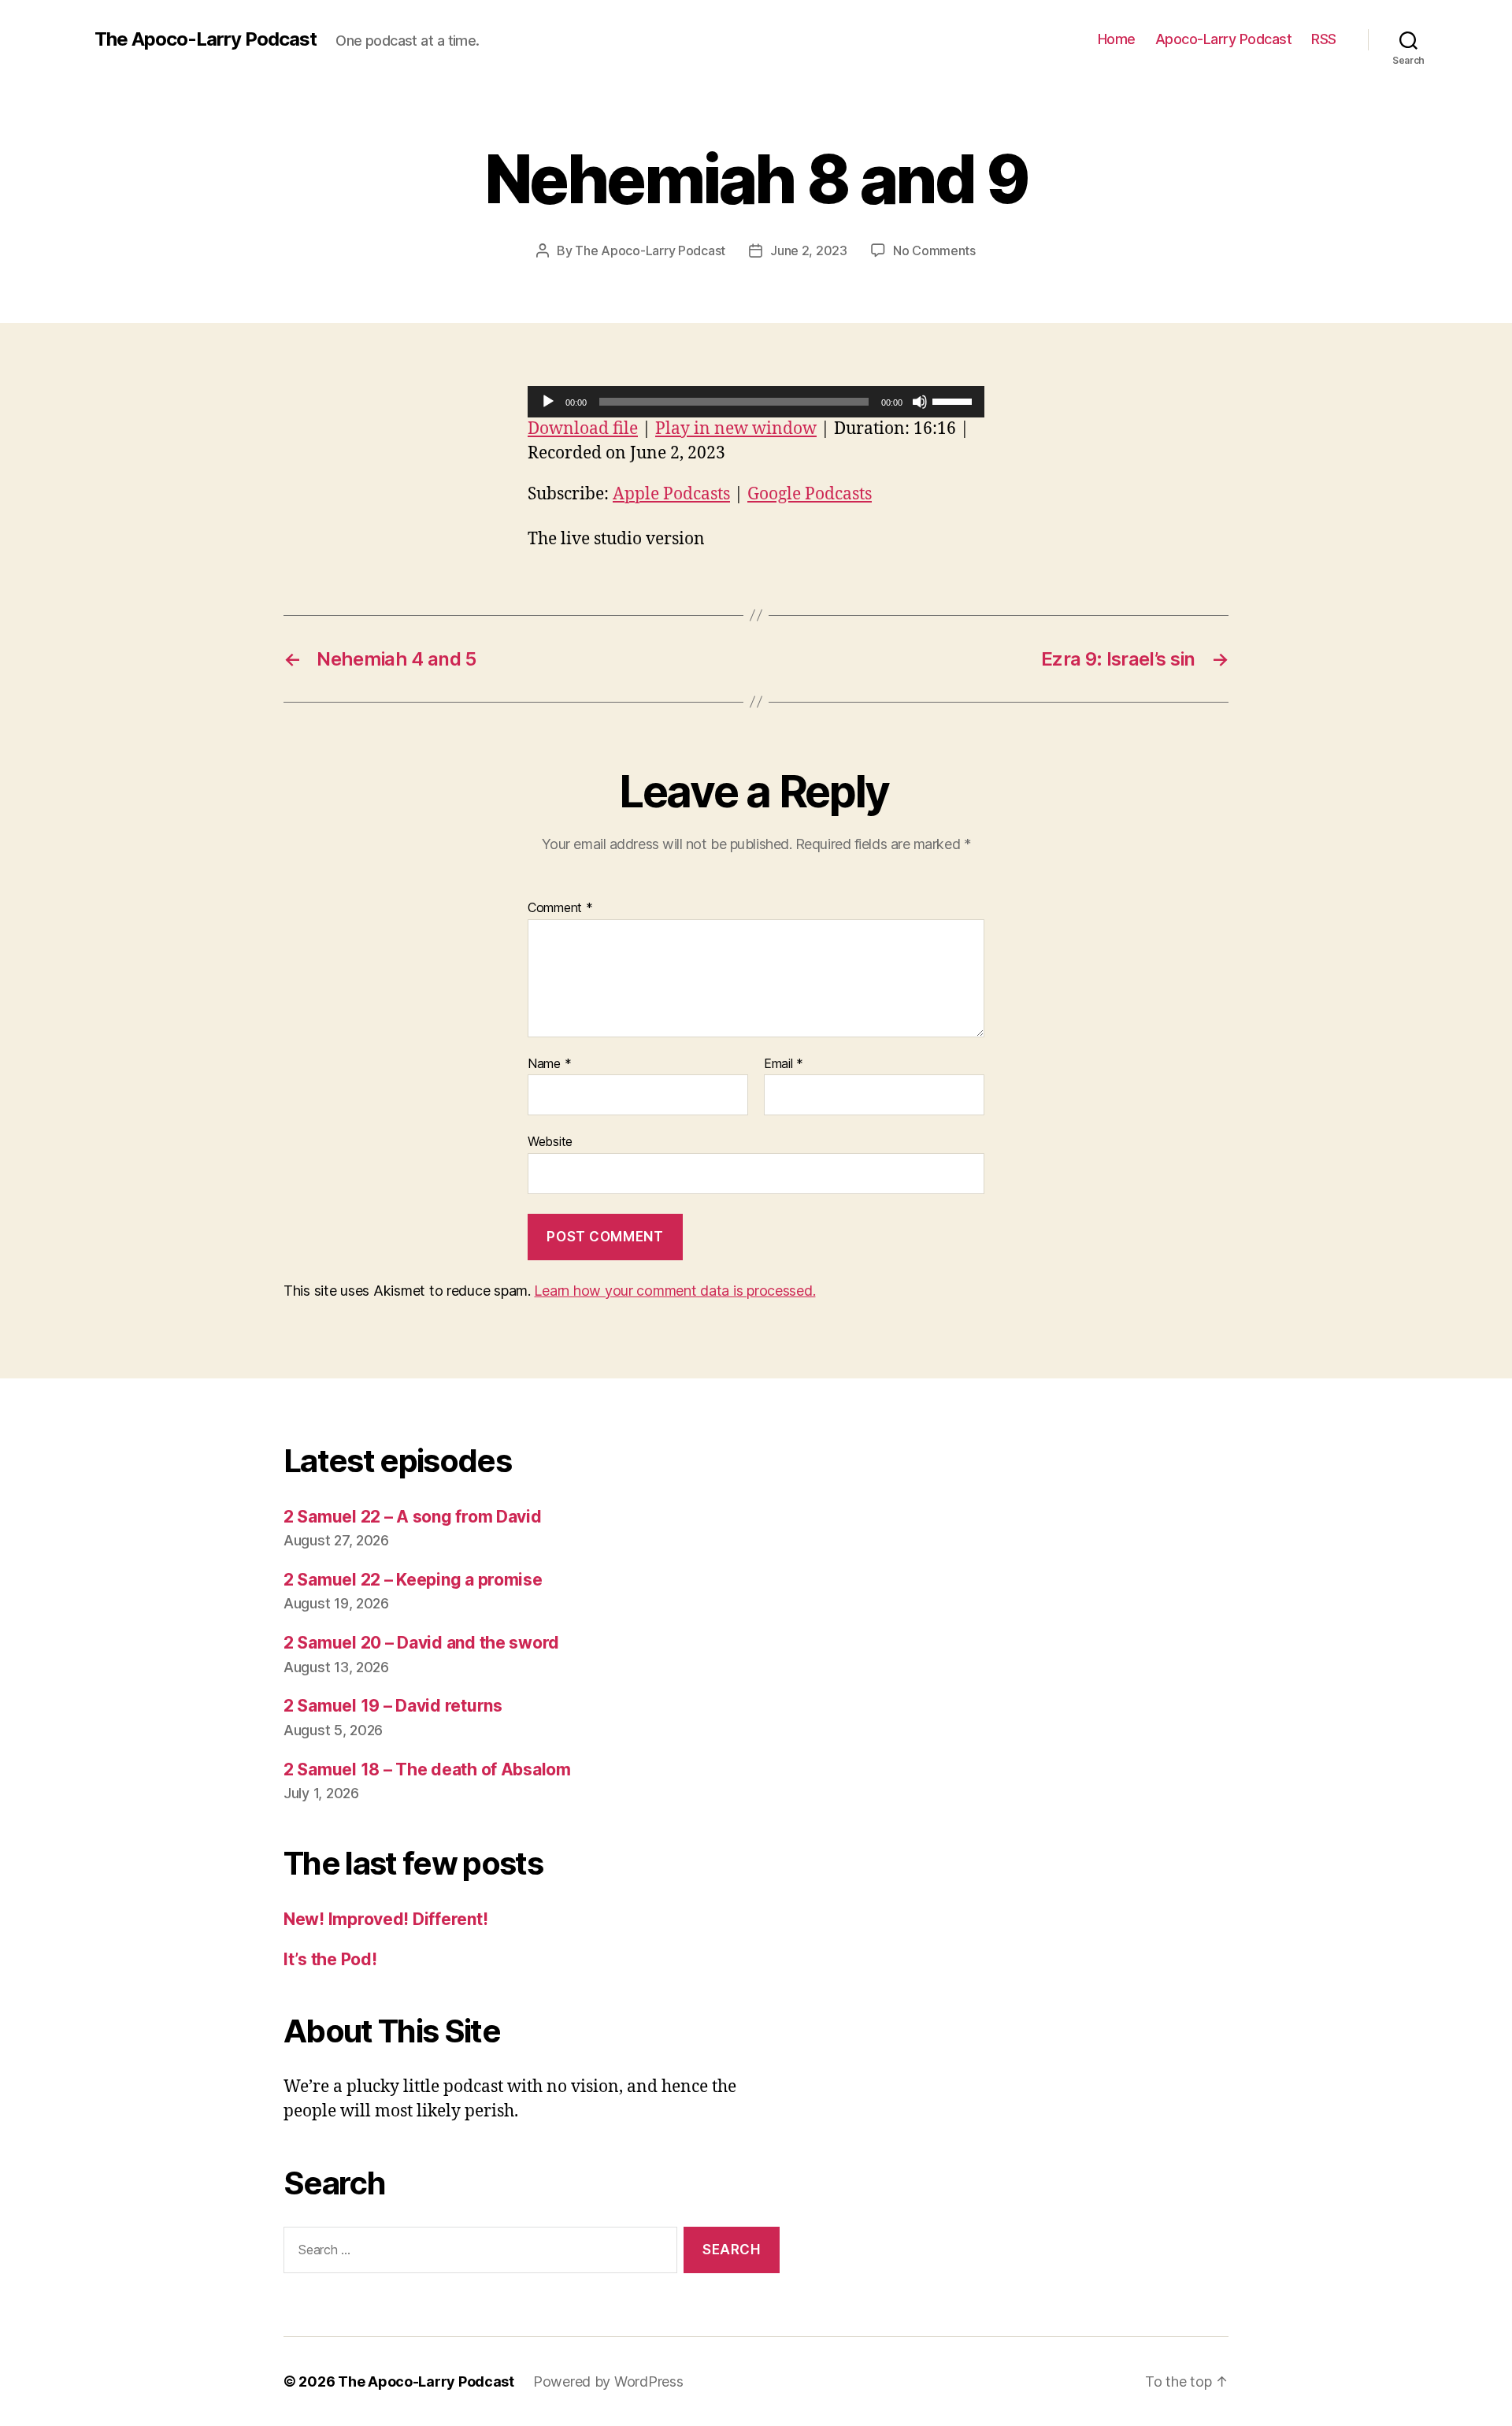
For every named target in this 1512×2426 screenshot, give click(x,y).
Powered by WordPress (608, 2381)
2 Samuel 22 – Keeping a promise (413, 1580)
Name (549, 1064)
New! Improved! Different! (385, 1919)
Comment (560, 908)
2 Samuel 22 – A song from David (413, 1517)
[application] (756, 402)
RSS (1324, 39)
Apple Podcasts (671, 494)
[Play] (548, 402)
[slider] (954, 400)
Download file (583, 429)
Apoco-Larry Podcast (1224, 39)
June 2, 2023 (809, 250)
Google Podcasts (810, 494)
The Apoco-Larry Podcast (206, 39)
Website (550, 1141)
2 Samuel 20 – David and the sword (421, 1643)
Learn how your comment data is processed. (674, 1291)
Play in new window (736, 429)
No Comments (934, 250)
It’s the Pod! (330, 1959)
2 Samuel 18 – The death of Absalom (427, 1769)
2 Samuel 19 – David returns (393, 1706)
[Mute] (920, 402)
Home (1117, 39)
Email (784, 1064)
